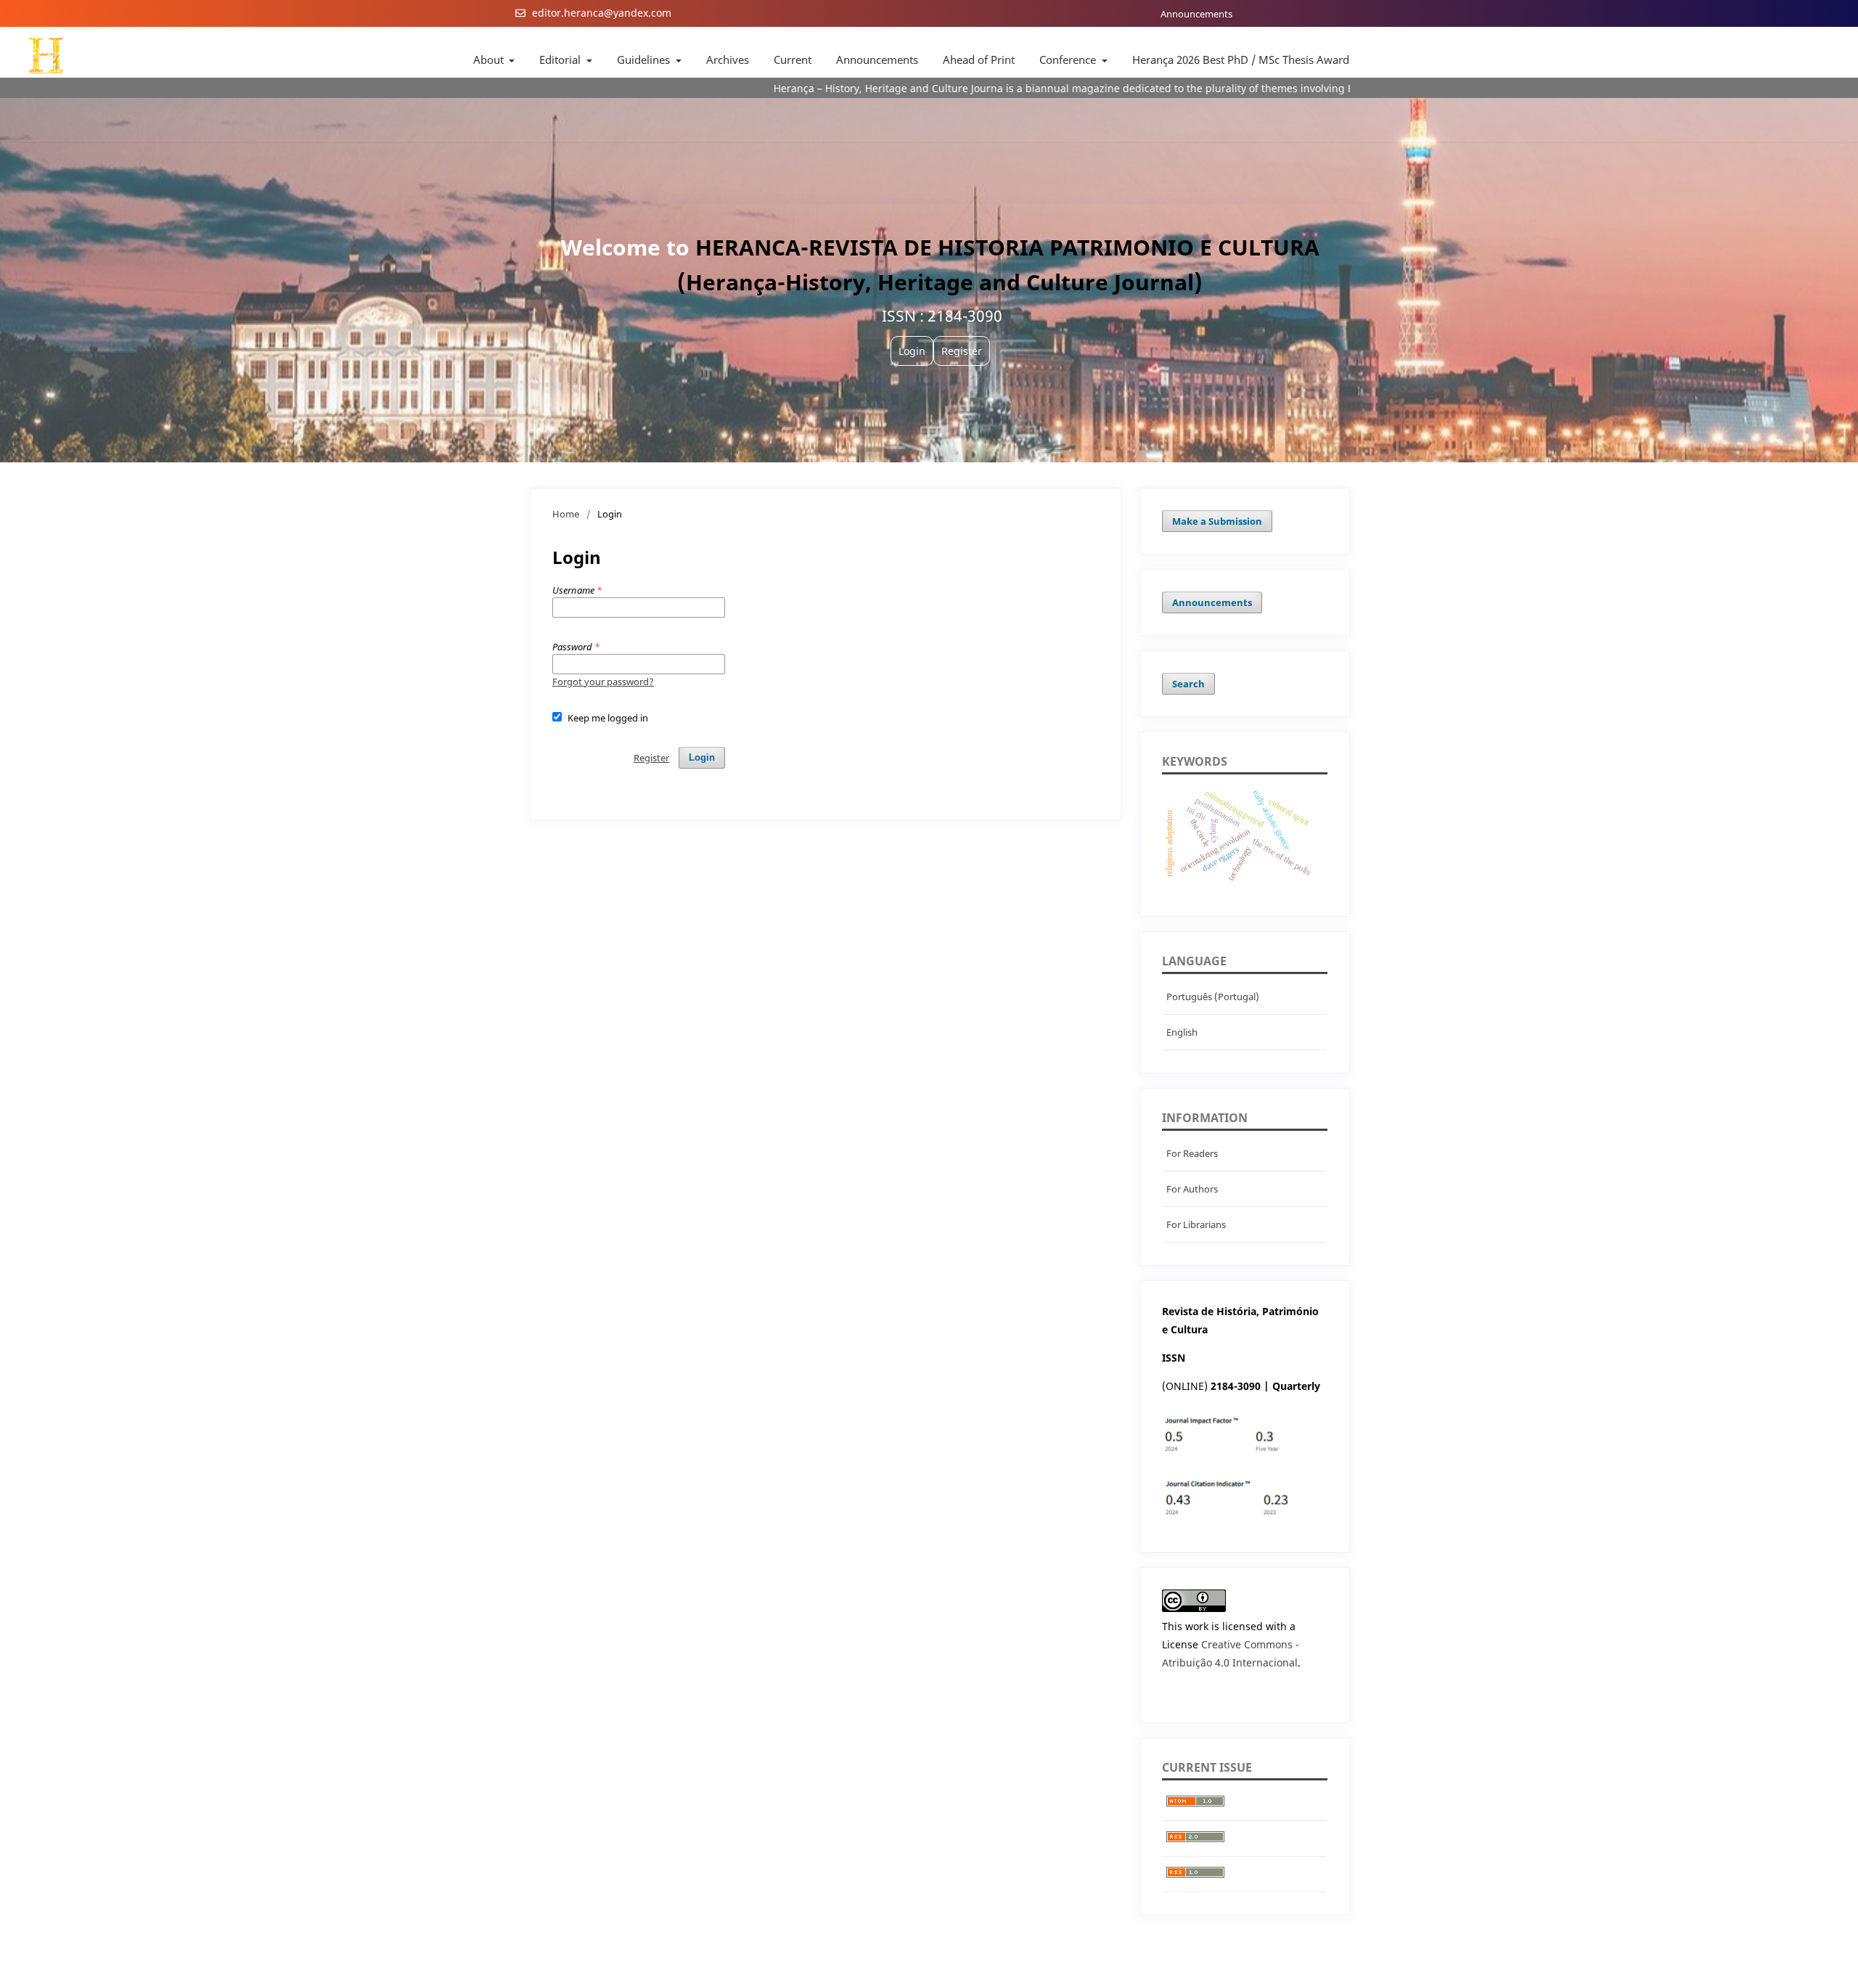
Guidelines (645, 60)
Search (1188, 684)
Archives (728, 60)
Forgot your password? (603, 682)
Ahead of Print (979, 60)
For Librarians (1196, 1224)
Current (793, 60)
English (1182, 1032)
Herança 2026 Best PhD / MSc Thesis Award (1241, 60)
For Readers (1192, 1153)
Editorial (561, 60)
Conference (1069, 60)
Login (702, 757)
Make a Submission (1217, 521)
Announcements (1196, 14)
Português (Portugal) (1213, 997)
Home (566, 514)
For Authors (1192, 1189)
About (490, 60)
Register (651, 758)
